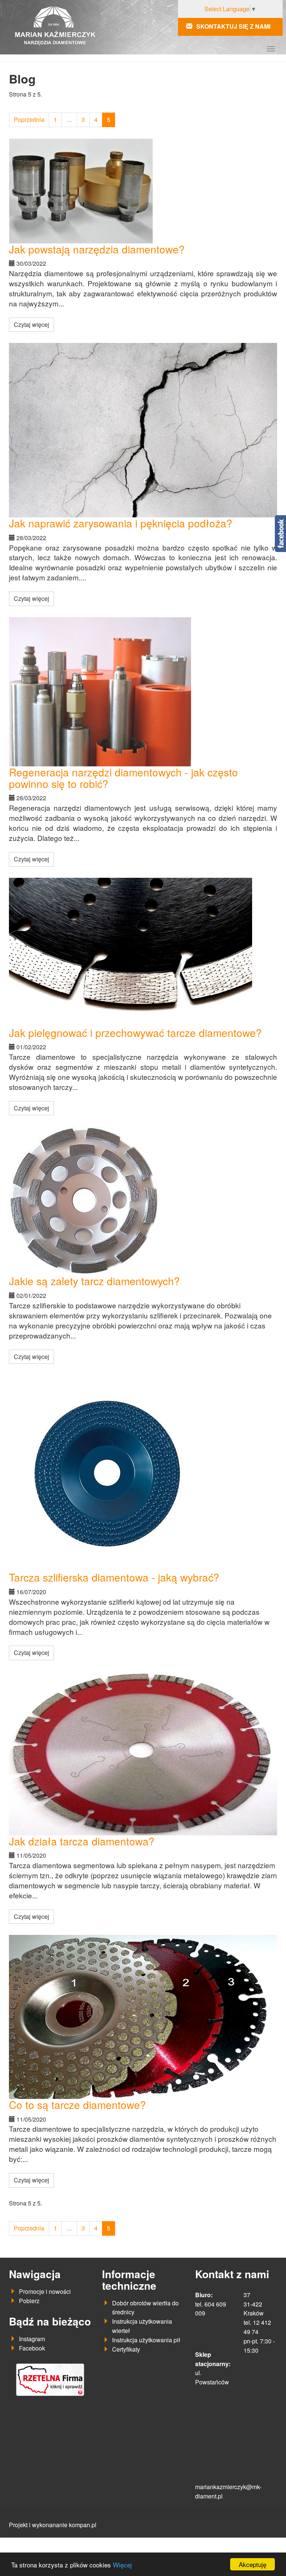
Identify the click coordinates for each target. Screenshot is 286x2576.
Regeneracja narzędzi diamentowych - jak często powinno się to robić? (123, 778)
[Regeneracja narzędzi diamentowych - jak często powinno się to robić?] (143, 692)
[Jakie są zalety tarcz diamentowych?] (143, 1201)
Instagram (32, 2339)
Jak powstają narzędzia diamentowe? (97, 249)
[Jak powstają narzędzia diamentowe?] (143, 191)
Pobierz (29, 2301)
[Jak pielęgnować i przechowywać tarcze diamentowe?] (143, 952)
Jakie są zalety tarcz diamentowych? (94, 1281)
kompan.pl (83, 2525)
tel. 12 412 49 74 (257, 2327)
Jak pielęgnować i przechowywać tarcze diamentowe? (135, 1032)
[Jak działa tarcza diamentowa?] (143, 1753)
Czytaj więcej (31, 324)
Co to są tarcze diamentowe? (77, 2104)
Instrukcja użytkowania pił (146, 2340)
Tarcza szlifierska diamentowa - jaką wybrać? (114, 1577)
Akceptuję (252, 2564)
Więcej (122, 2565)
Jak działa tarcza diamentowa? (82, 1841)
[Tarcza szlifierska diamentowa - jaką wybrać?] (143, 1473)
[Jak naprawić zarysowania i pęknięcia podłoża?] (143, 430)
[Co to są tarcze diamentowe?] (143, 2017)
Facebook (32, 2348)
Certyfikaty (126, 2349)
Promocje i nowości (45, 2291)
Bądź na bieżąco (50, 2321)
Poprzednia (29, 119)
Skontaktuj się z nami (233, 26)
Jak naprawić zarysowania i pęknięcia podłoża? (121, 523)
